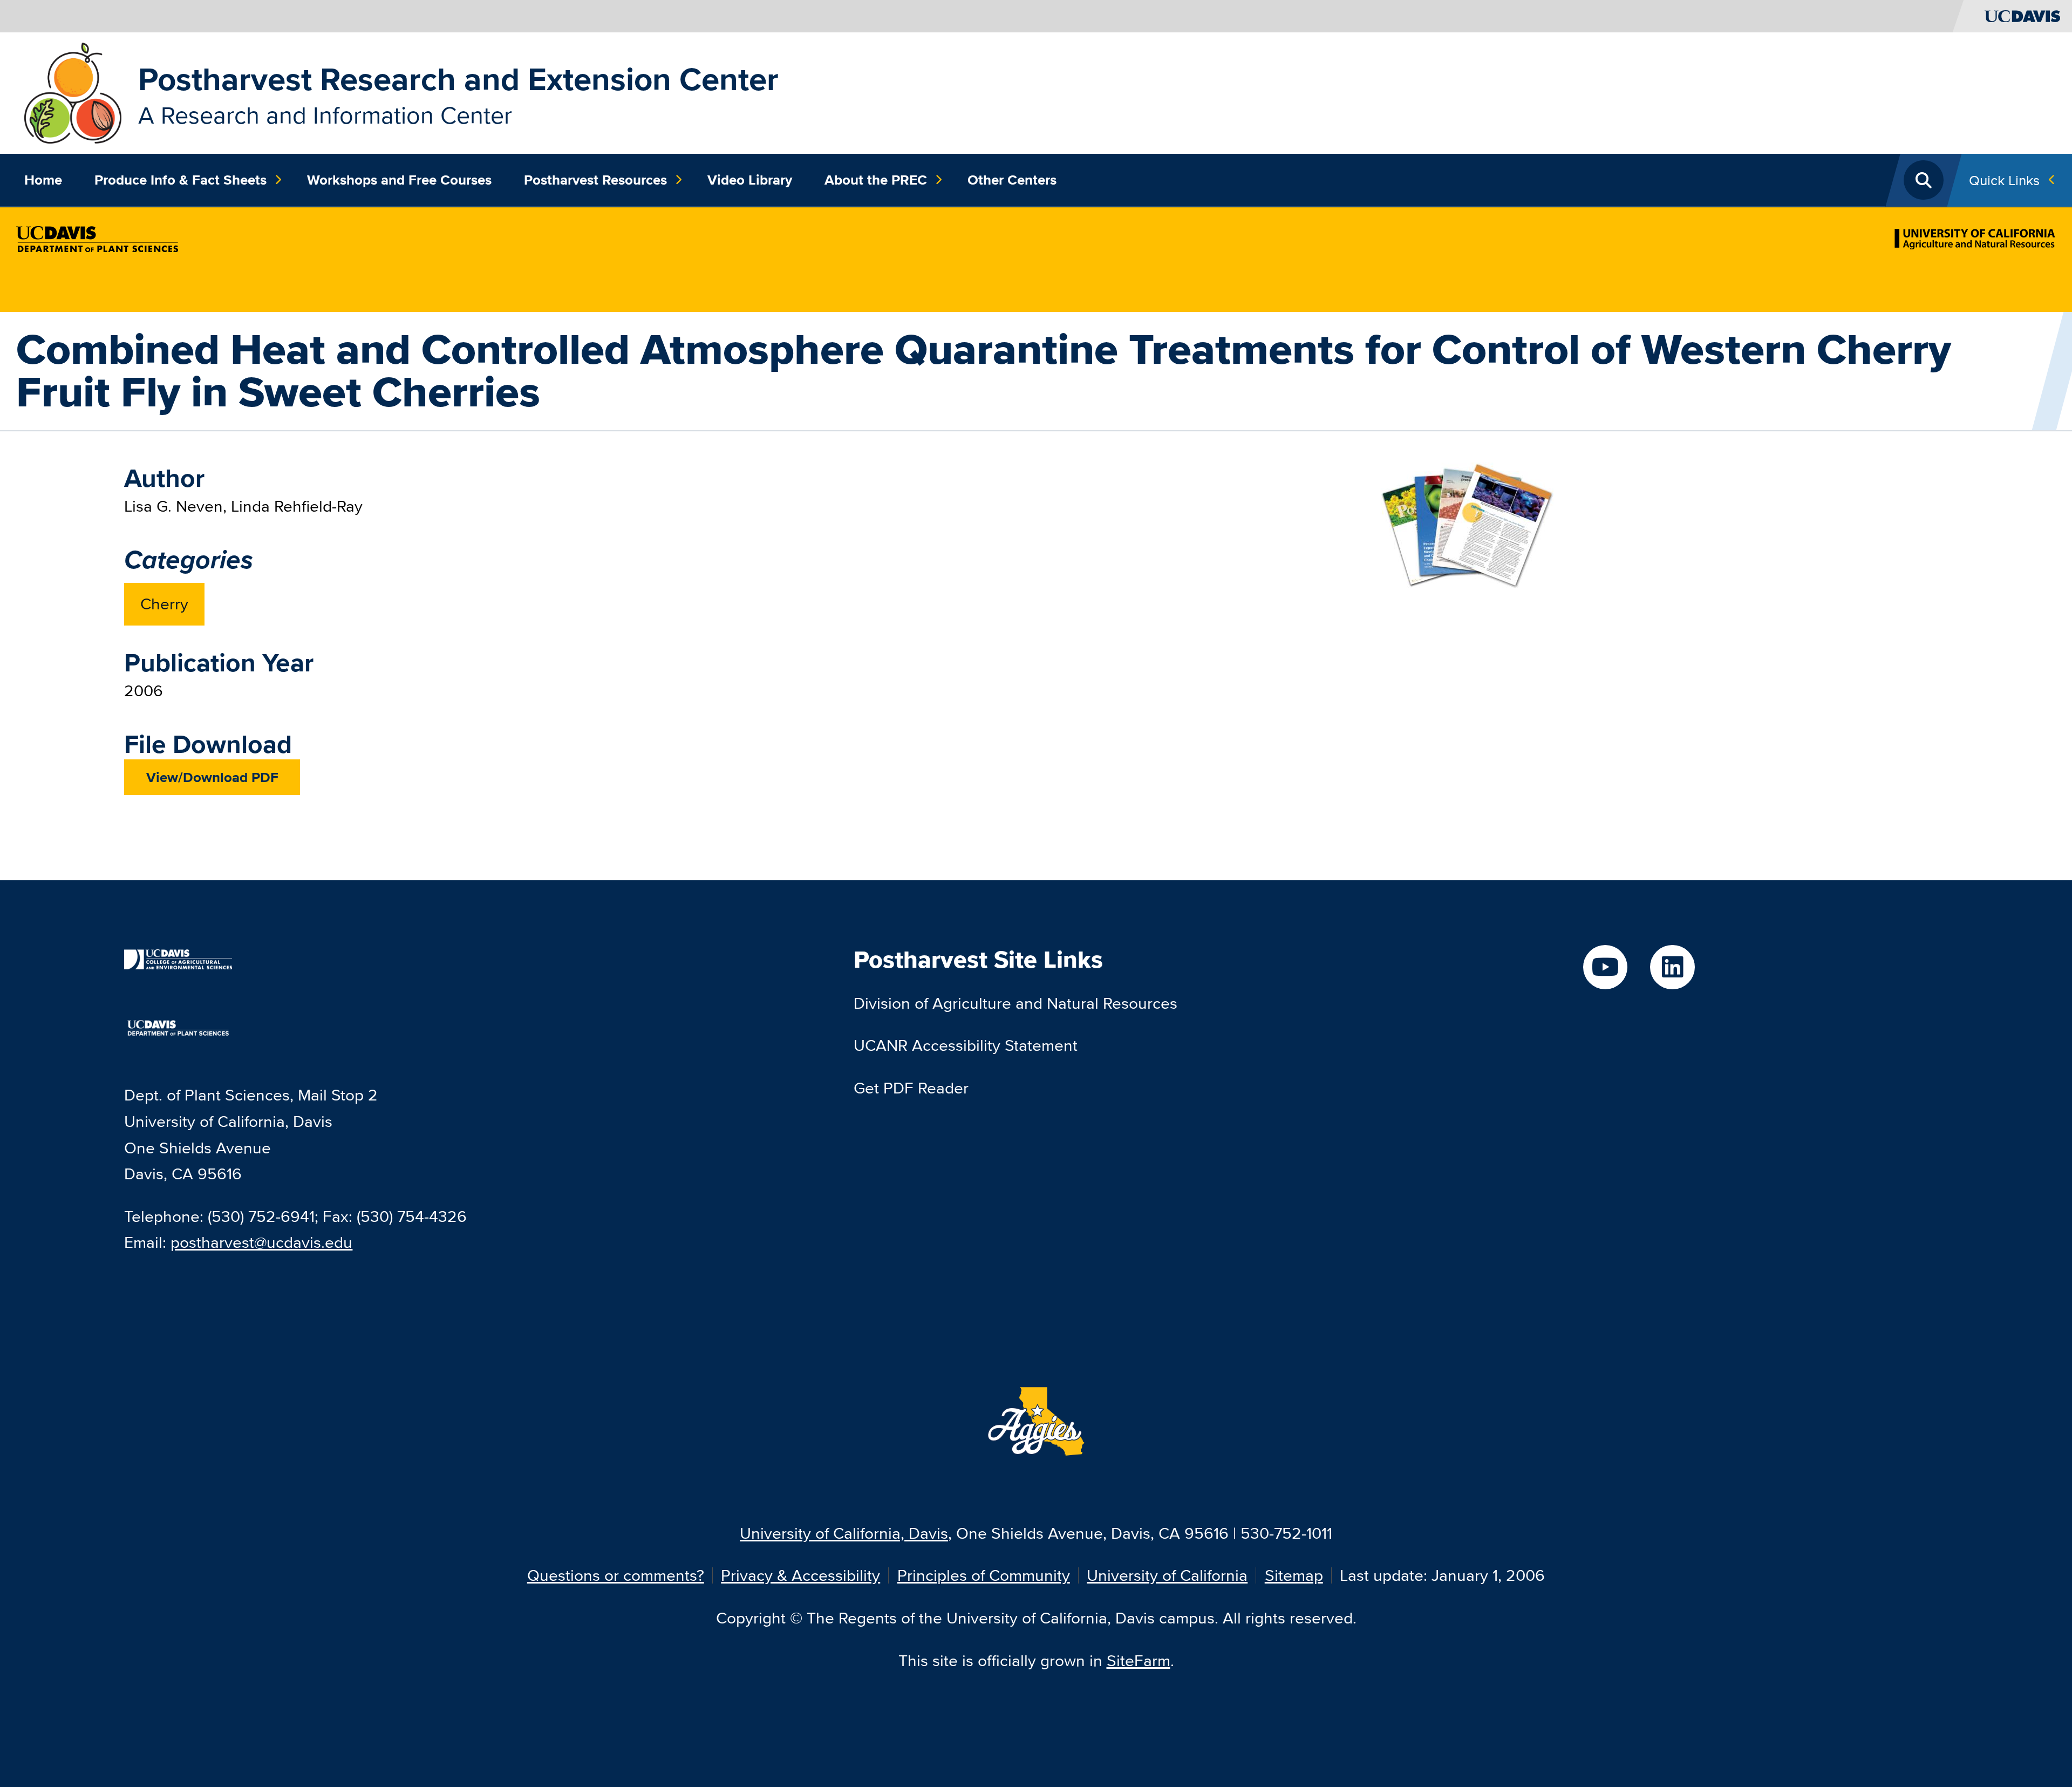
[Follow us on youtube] (1606, 967)
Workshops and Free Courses (399, 180)
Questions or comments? (616, 1575)
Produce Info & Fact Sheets (180, 180)
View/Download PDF (212, 777)
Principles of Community (984, 1575)
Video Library (750, 180)
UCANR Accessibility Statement (966, 1045)
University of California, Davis (844, 1533)
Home (43, 180)
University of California (1167, 1575)
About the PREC (876, 180)
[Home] (73, 91)
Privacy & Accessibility (800, 1575)
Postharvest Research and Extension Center (458, 79)
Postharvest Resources (595, 180)
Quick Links (2004, 180)
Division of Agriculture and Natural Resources (1015, 1003)
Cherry (164, 604)
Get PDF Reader (911, 1088)
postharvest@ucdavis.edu (261, 1242)
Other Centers (1012, 180)
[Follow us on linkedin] (1672, 967)
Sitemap (1294, 1575)
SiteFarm (1139, 1660)
